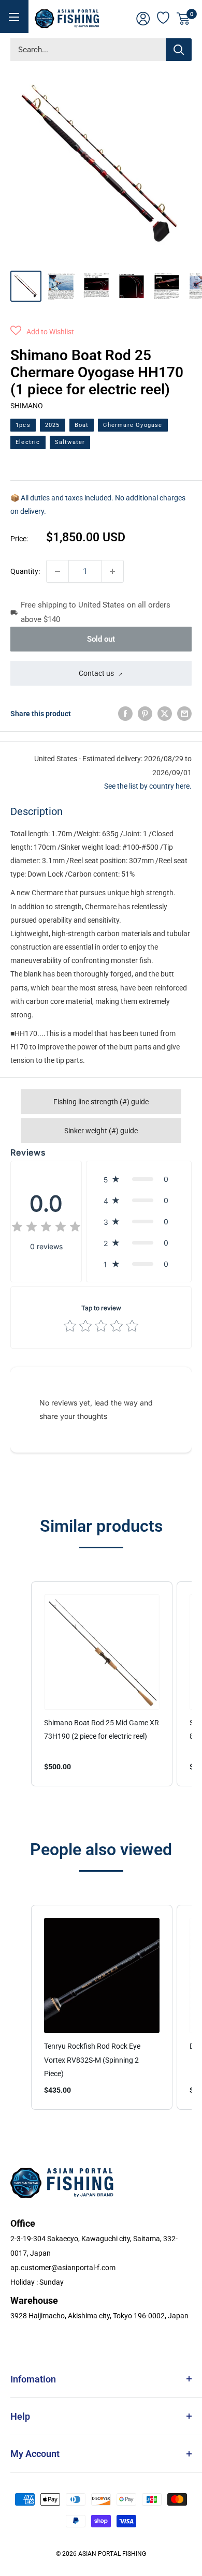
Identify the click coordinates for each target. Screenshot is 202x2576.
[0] (184, 19)
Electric (28, 442)
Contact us (96, 673)
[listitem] (102, 1684)
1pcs (23, 425)
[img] (46, 1228)
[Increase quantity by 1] (112, 571)
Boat (82, 425)
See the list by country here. (148, 786)
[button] (42, 332)
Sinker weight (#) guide (101, 1131)
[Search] (179, 50)
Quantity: (25, 571)
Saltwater (70, 442)
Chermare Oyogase (133, 425)
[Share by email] (184, 714)
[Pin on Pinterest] (145, 714)
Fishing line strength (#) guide (101, 1102)
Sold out (101, 639)
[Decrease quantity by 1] (57, 571)
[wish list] (164, 17)
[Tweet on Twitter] (165, 714)
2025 (53, 425)
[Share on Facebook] (125, 714)
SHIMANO (27, 406)
